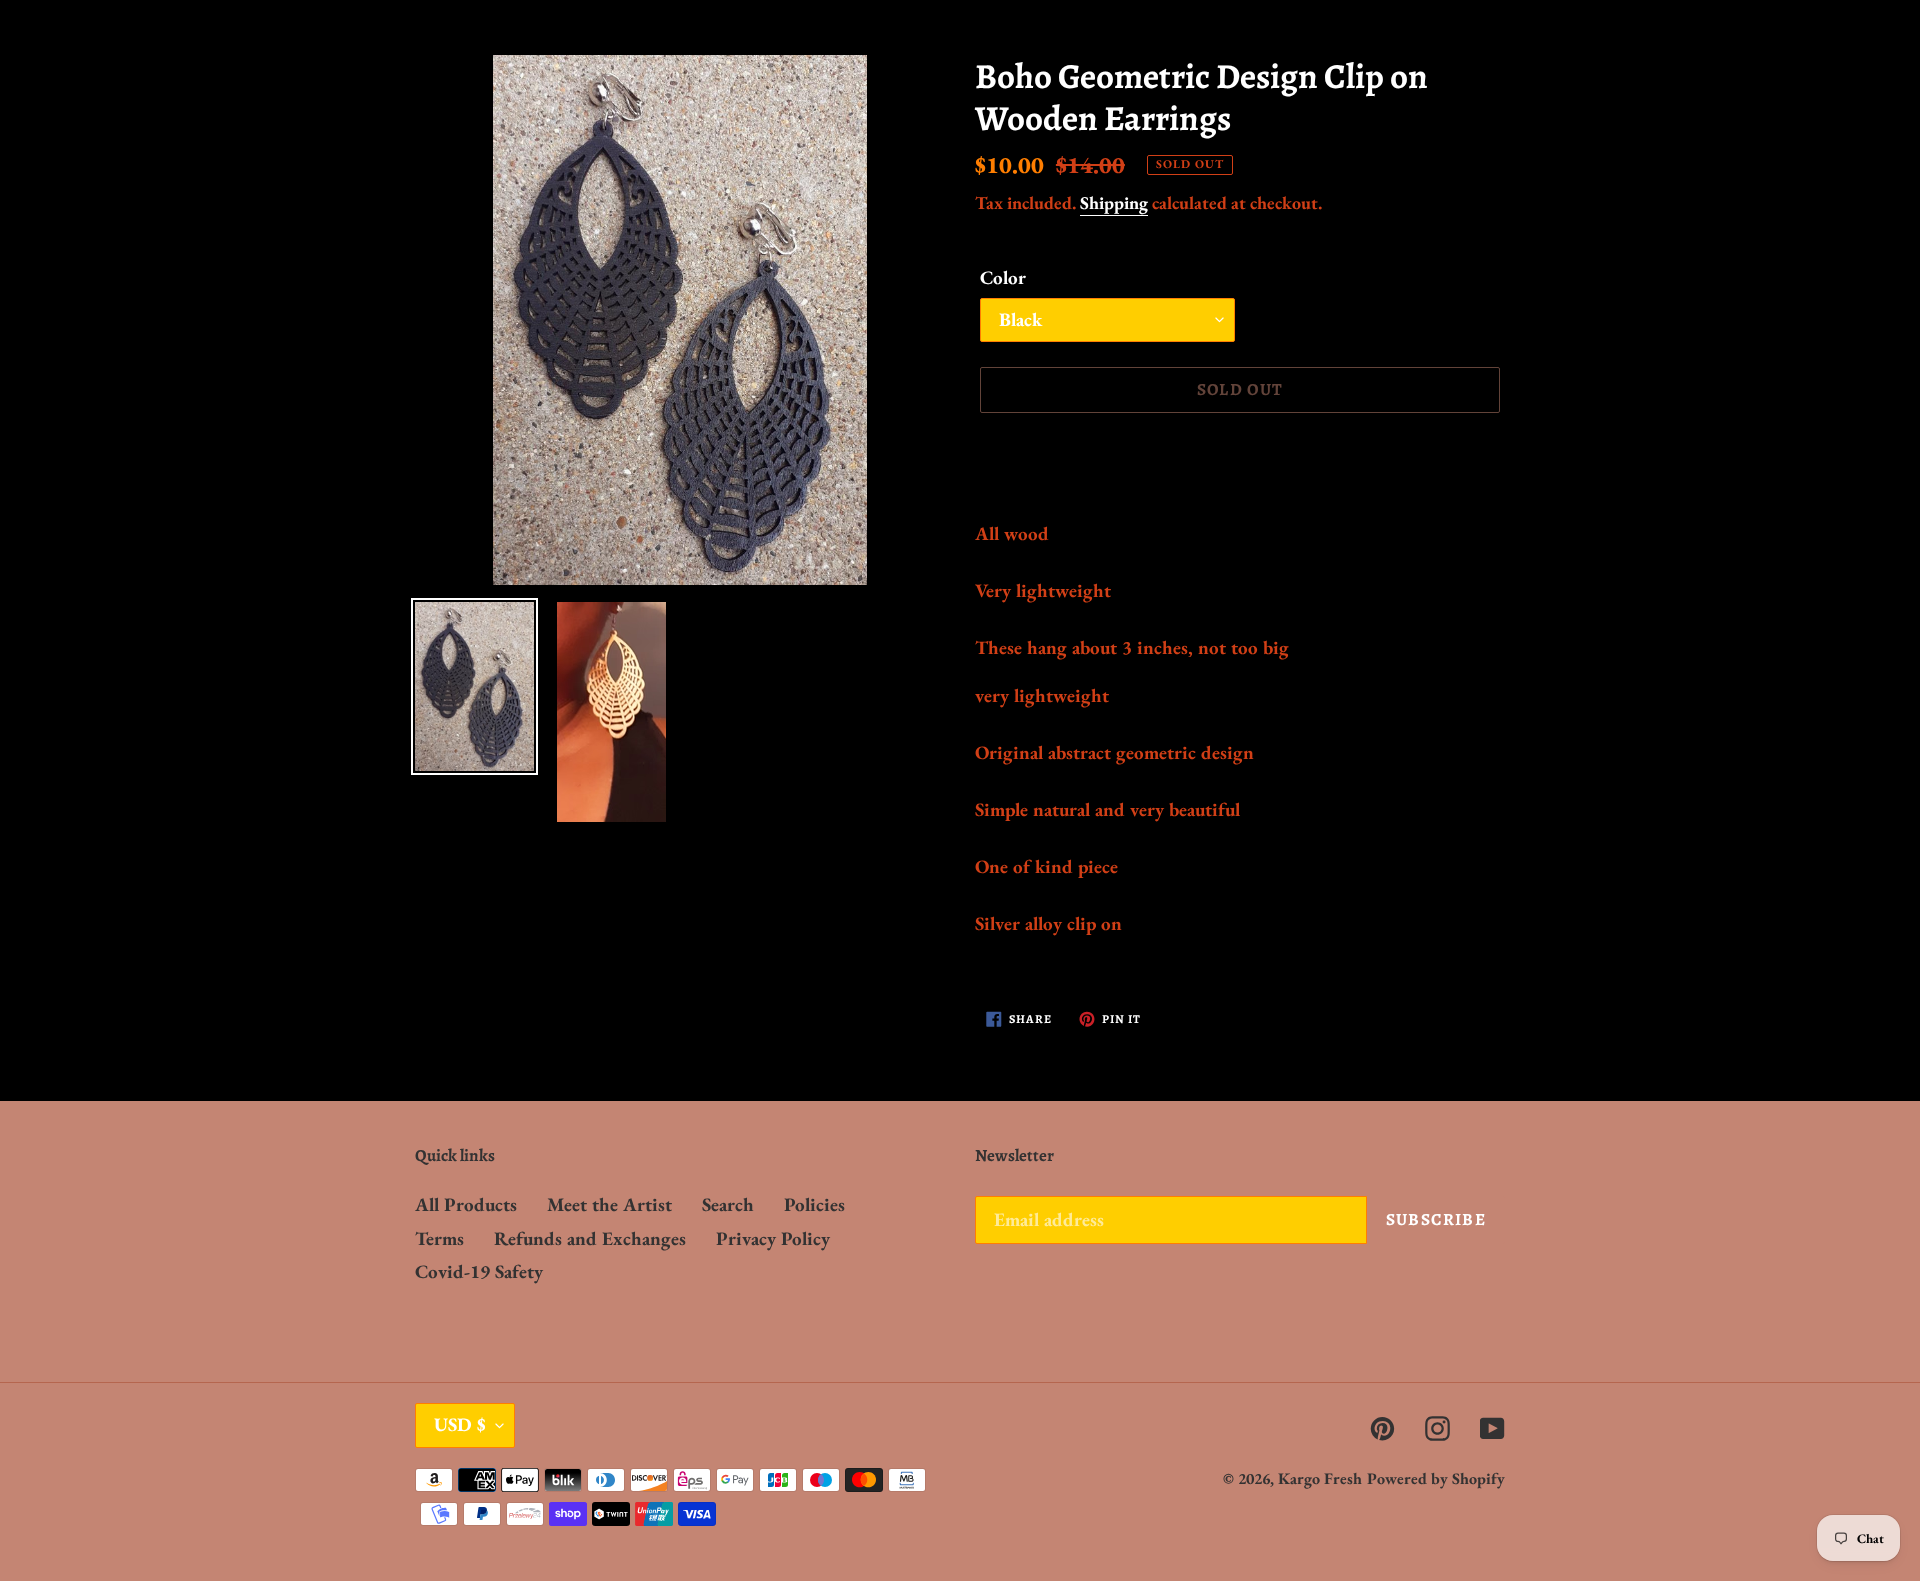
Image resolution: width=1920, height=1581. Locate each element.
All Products (466, 1204)
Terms (439, 1238)
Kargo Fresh (1320, 1478)
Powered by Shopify (1436, 1478)
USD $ (460, 1424)
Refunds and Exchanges (590, 1238)
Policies (814, 1204)
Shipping (1114, 202)
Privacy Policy (773, 1238)
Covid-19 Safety (479, 1271)
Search (728, 1204)
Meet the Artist (609, 1204)
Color (1003, 277)
